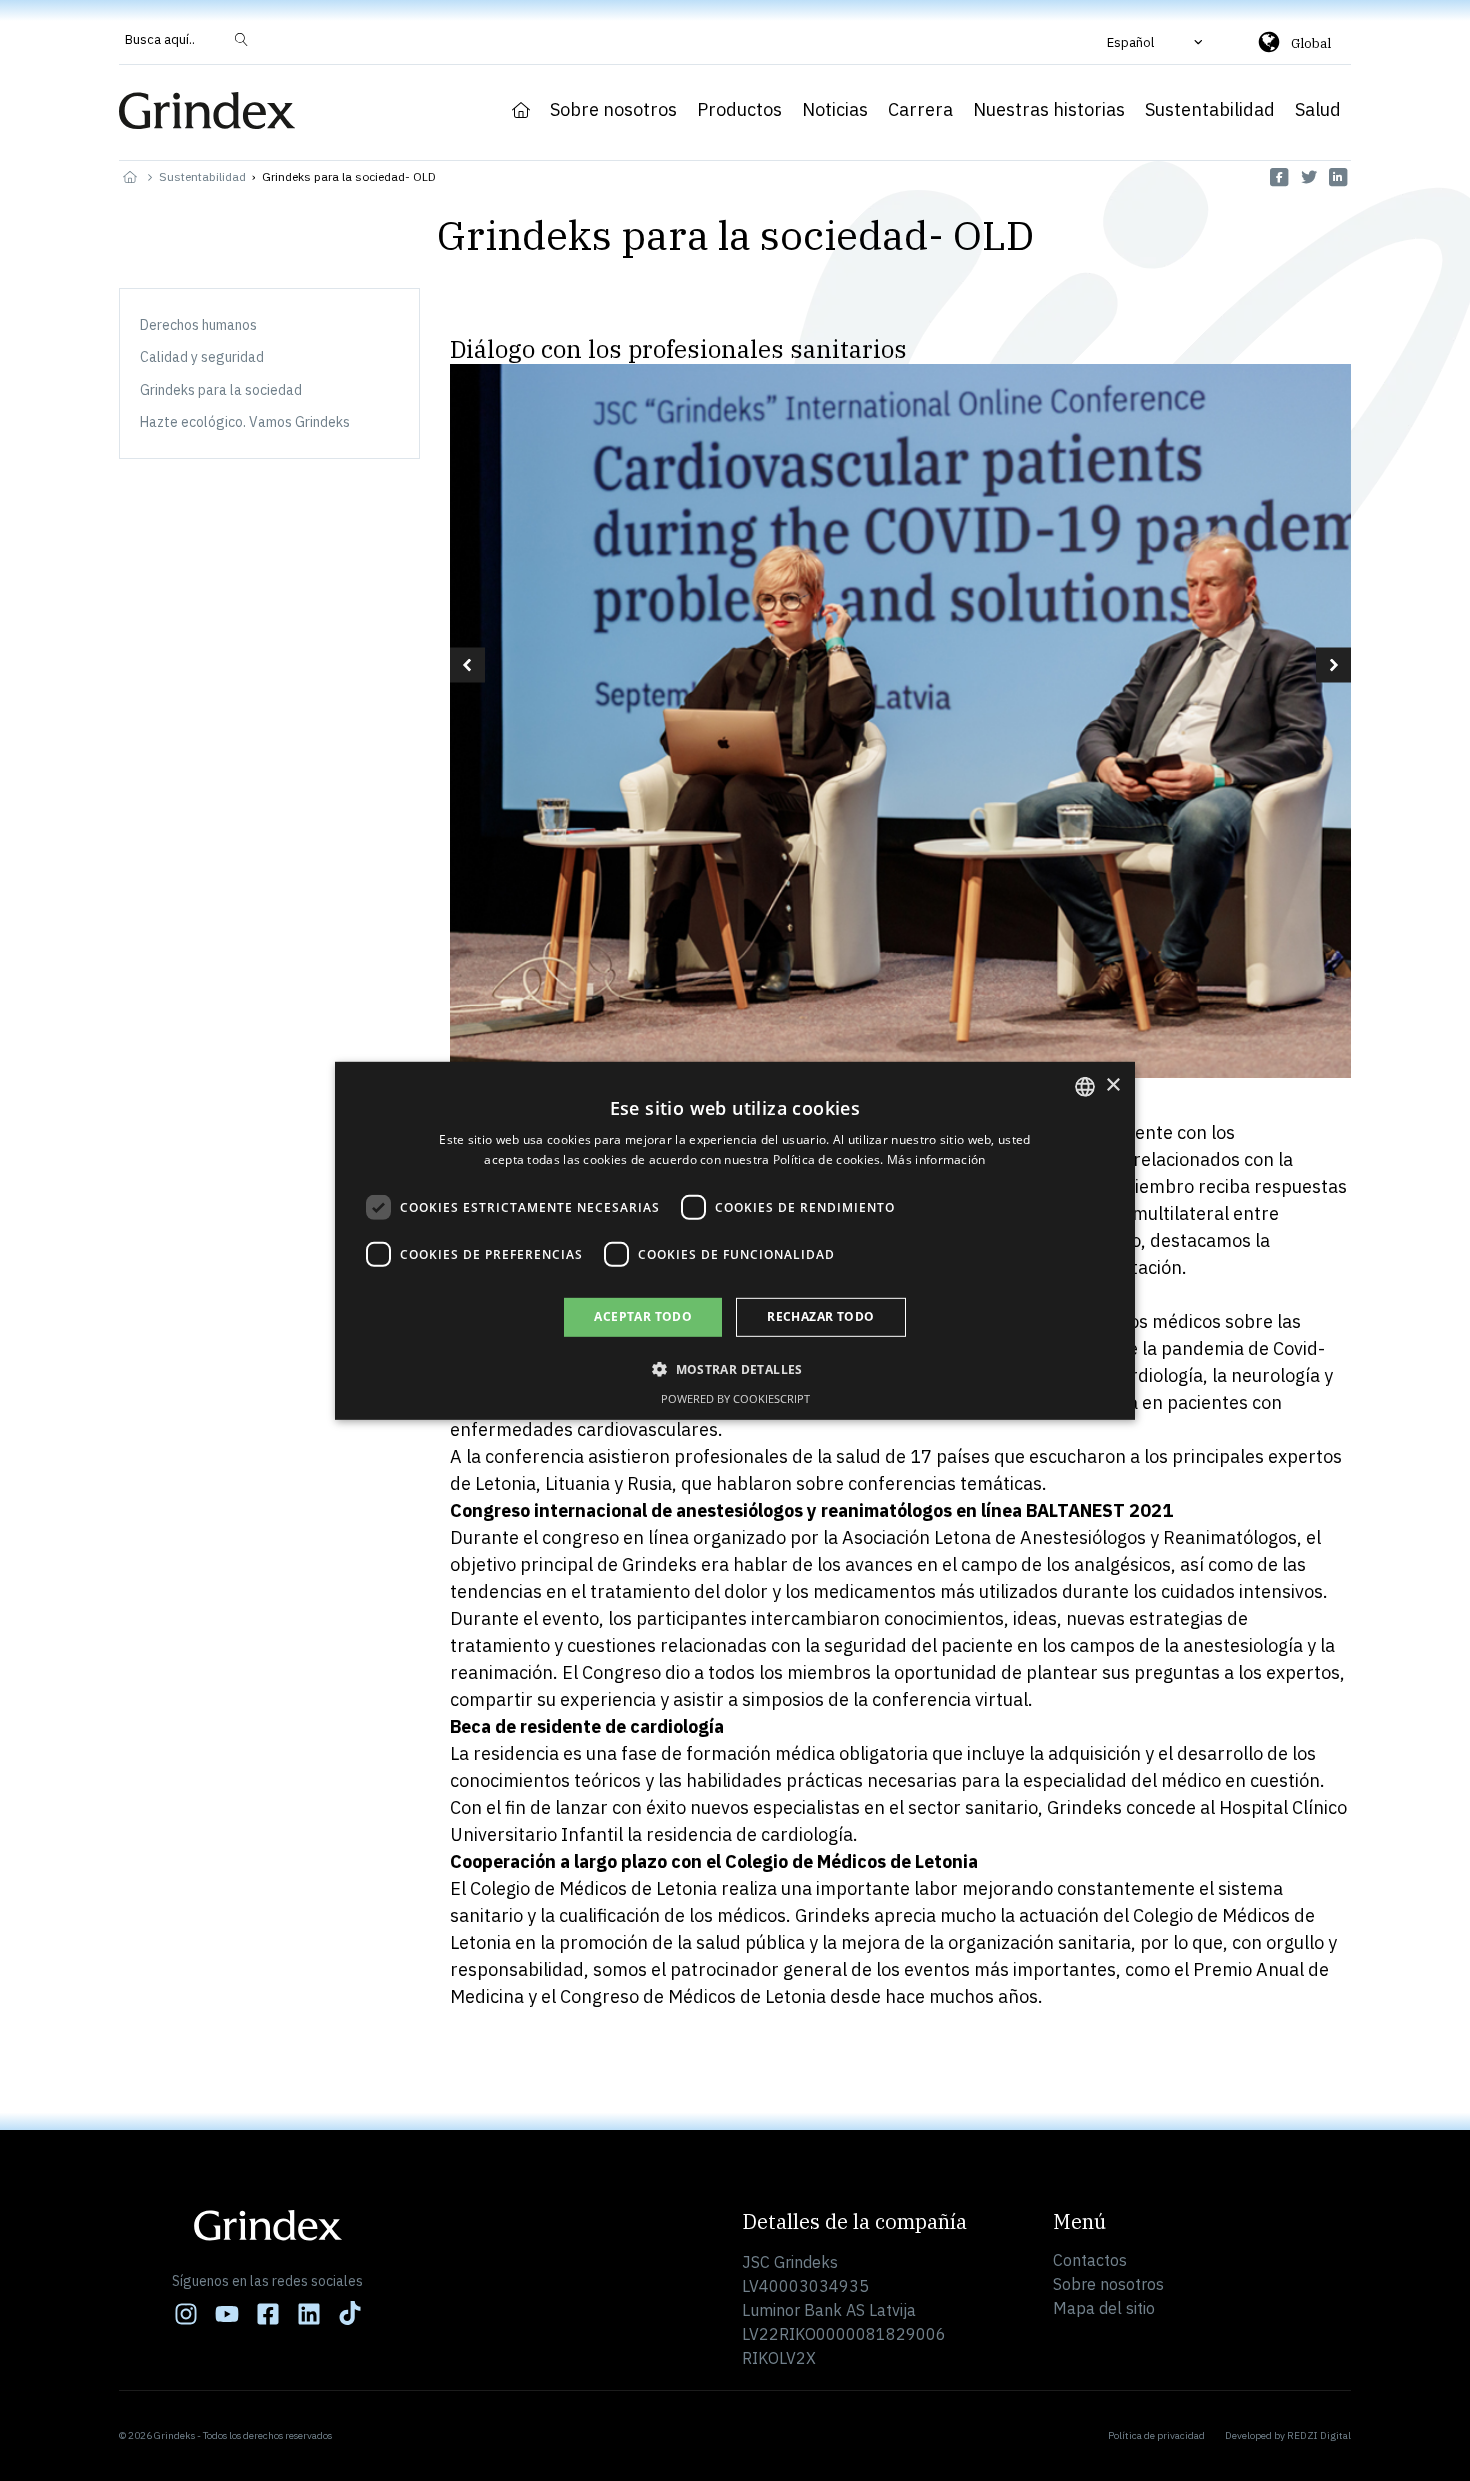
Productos (739, 110)
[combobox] (1085, 1086)
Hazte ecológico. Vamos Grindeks (245, 422)
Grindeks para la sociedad (221, 390)
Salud (1318, 110)
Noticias (835, 110)
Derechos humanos (198, 325)
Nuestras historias (1049, 110)
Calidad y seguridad (202, 357)
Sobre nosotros (613, 110)
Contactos (1090, 2260)
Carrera (920, 110)
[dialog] (735, 1240)
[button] (1157, 42)
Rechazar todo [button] (820, 1316)
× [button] (1112, 1085)
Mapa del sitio (1104, 2308)
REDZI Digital (1319, 2435)
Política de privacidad (1156, 2435)
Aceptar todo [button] (643, 1316)
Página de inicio (521, 110)
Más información (936, 1159)
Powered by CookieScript (735, 1398)
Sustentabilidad (1210, 110)
